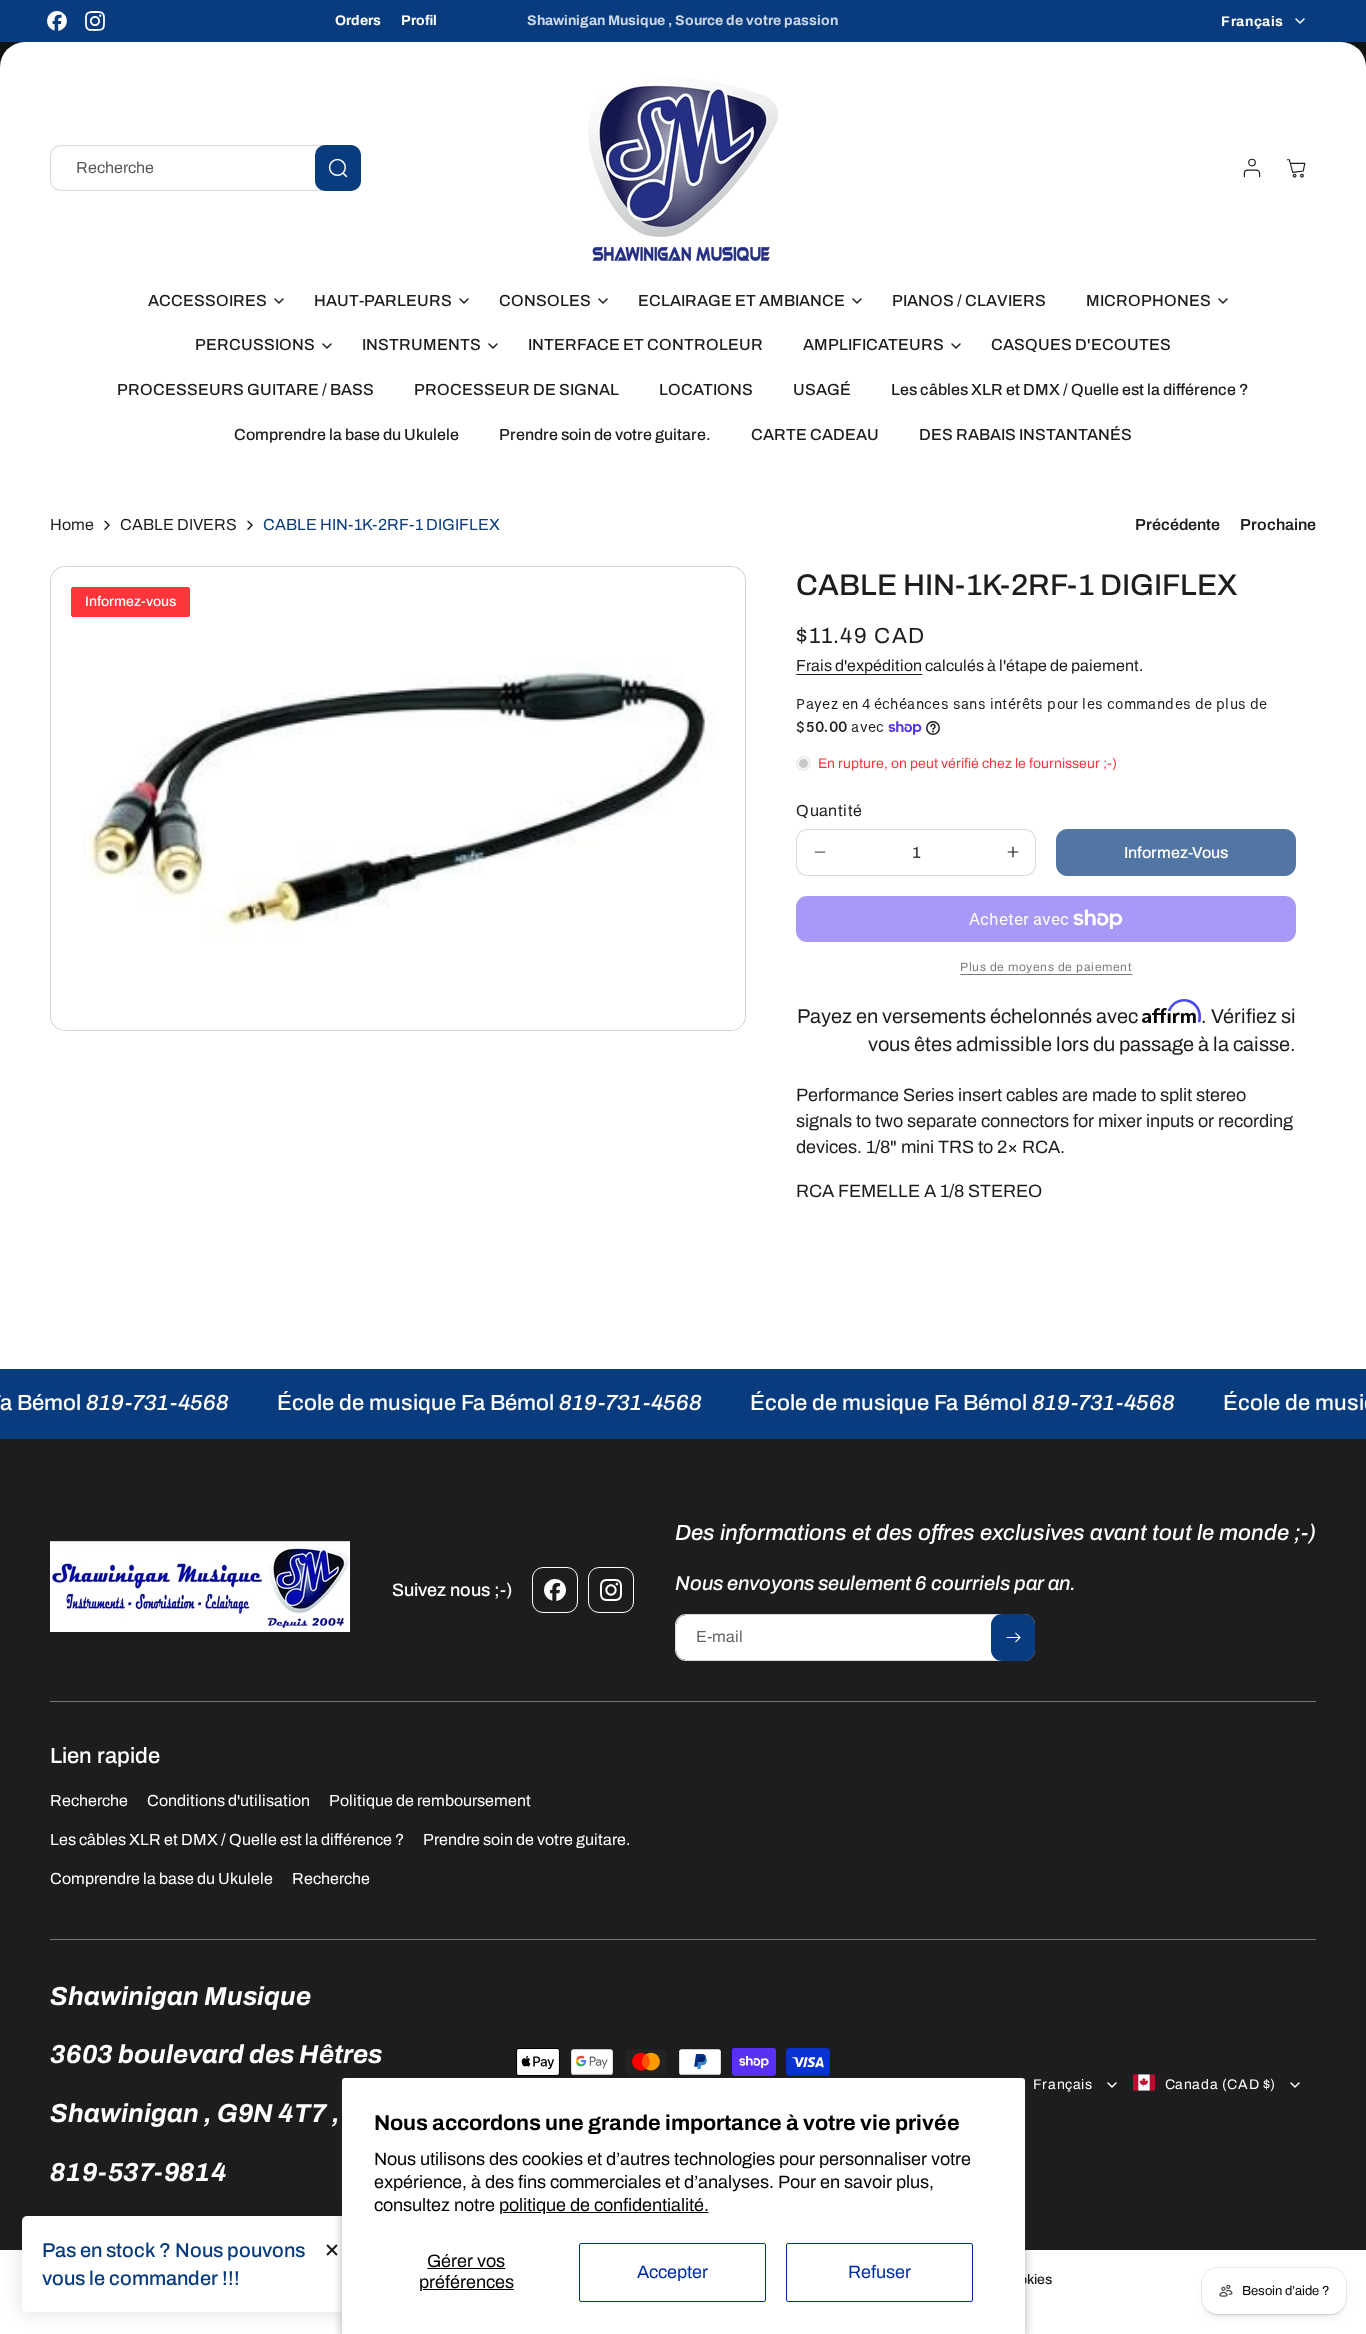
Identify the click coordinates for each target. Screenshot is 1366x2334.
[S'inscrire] (1013, 1637)
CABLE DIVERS (178, 524)
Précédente (1177, 524)
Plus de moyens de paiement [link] (1046, 967)
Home (72, 524)
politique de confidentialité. (604, 2205)
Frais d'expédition (859, 665)
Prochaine (1278, 524)
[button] (211, 301)
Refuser (879, 2272)
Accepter (672, 2272)
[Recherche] (338, 168)
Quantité (829, 810)
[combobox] (205, 168)
